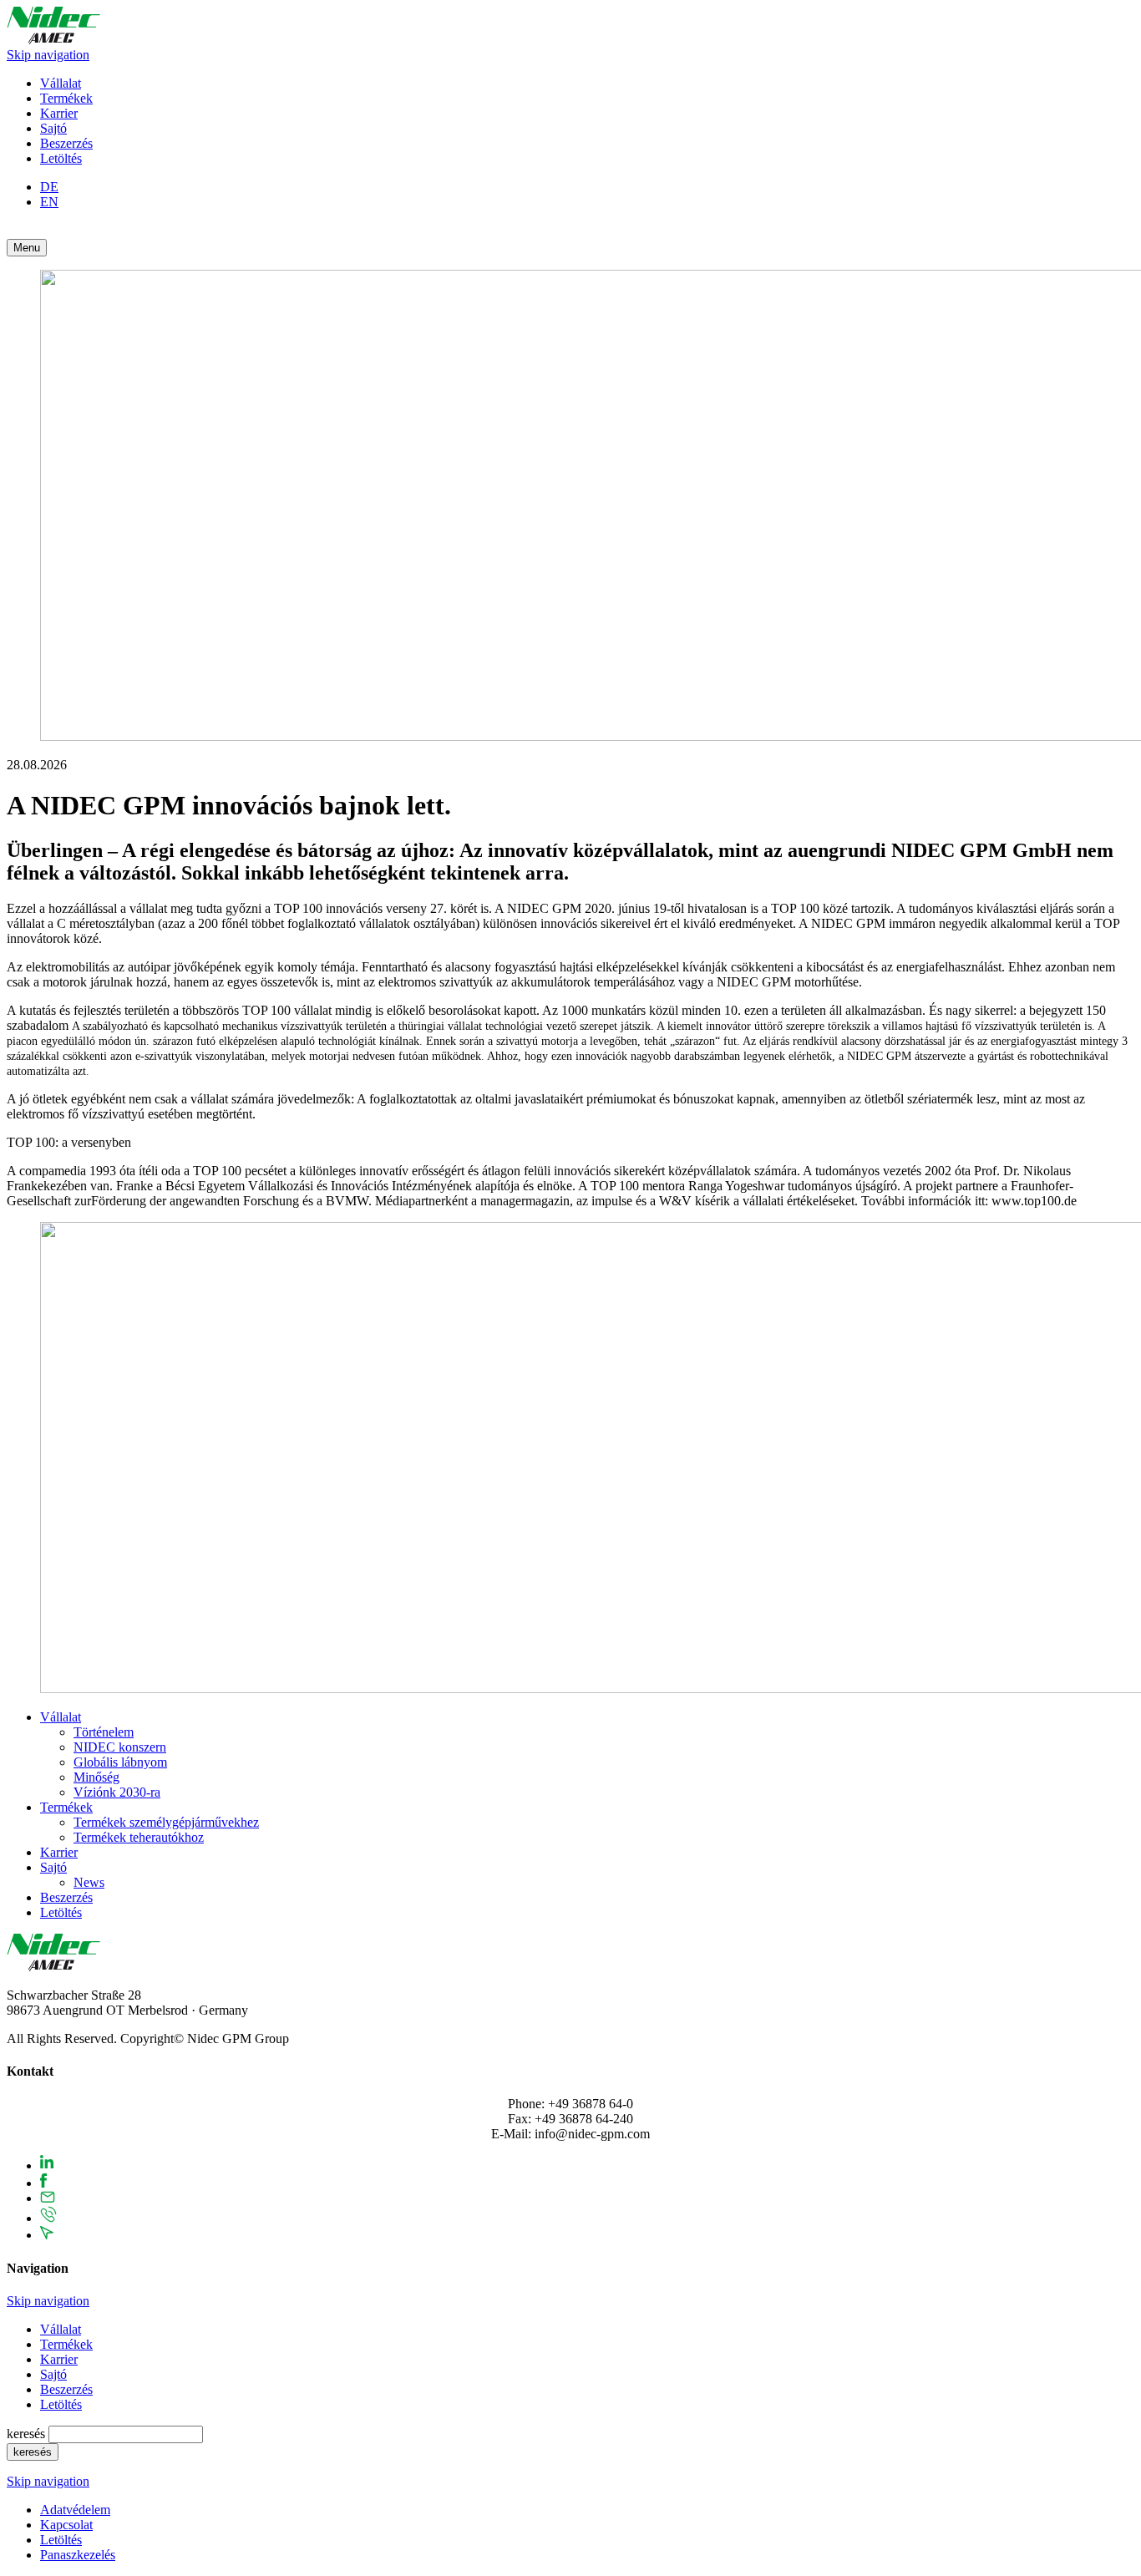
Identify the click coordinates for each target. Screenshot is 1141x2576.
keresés (28, 2434)
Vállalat (61, 83)
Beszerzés (66, 143)
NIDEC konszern (120, 1747)
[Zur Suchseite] (13, 231)
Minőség (96, 1777)
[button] (27, 248)
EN (49, 202)
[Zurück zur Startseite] (53, 40)
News (89, 1882)
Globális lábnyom (120, 1762)
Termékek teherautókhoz (139, 1837)
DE (49, 187)
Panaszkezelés (78, 2555)
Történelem (104, 1732)
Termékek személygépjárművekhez (166, 1822)
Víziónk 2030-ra (117, 1792)
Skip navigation (48, 55)
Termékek (66, 98)
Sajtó (53, 128)
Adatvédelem (75, 2510)
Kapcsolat (66, 2525)
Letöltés (61, 158)
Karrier (59, 113)
